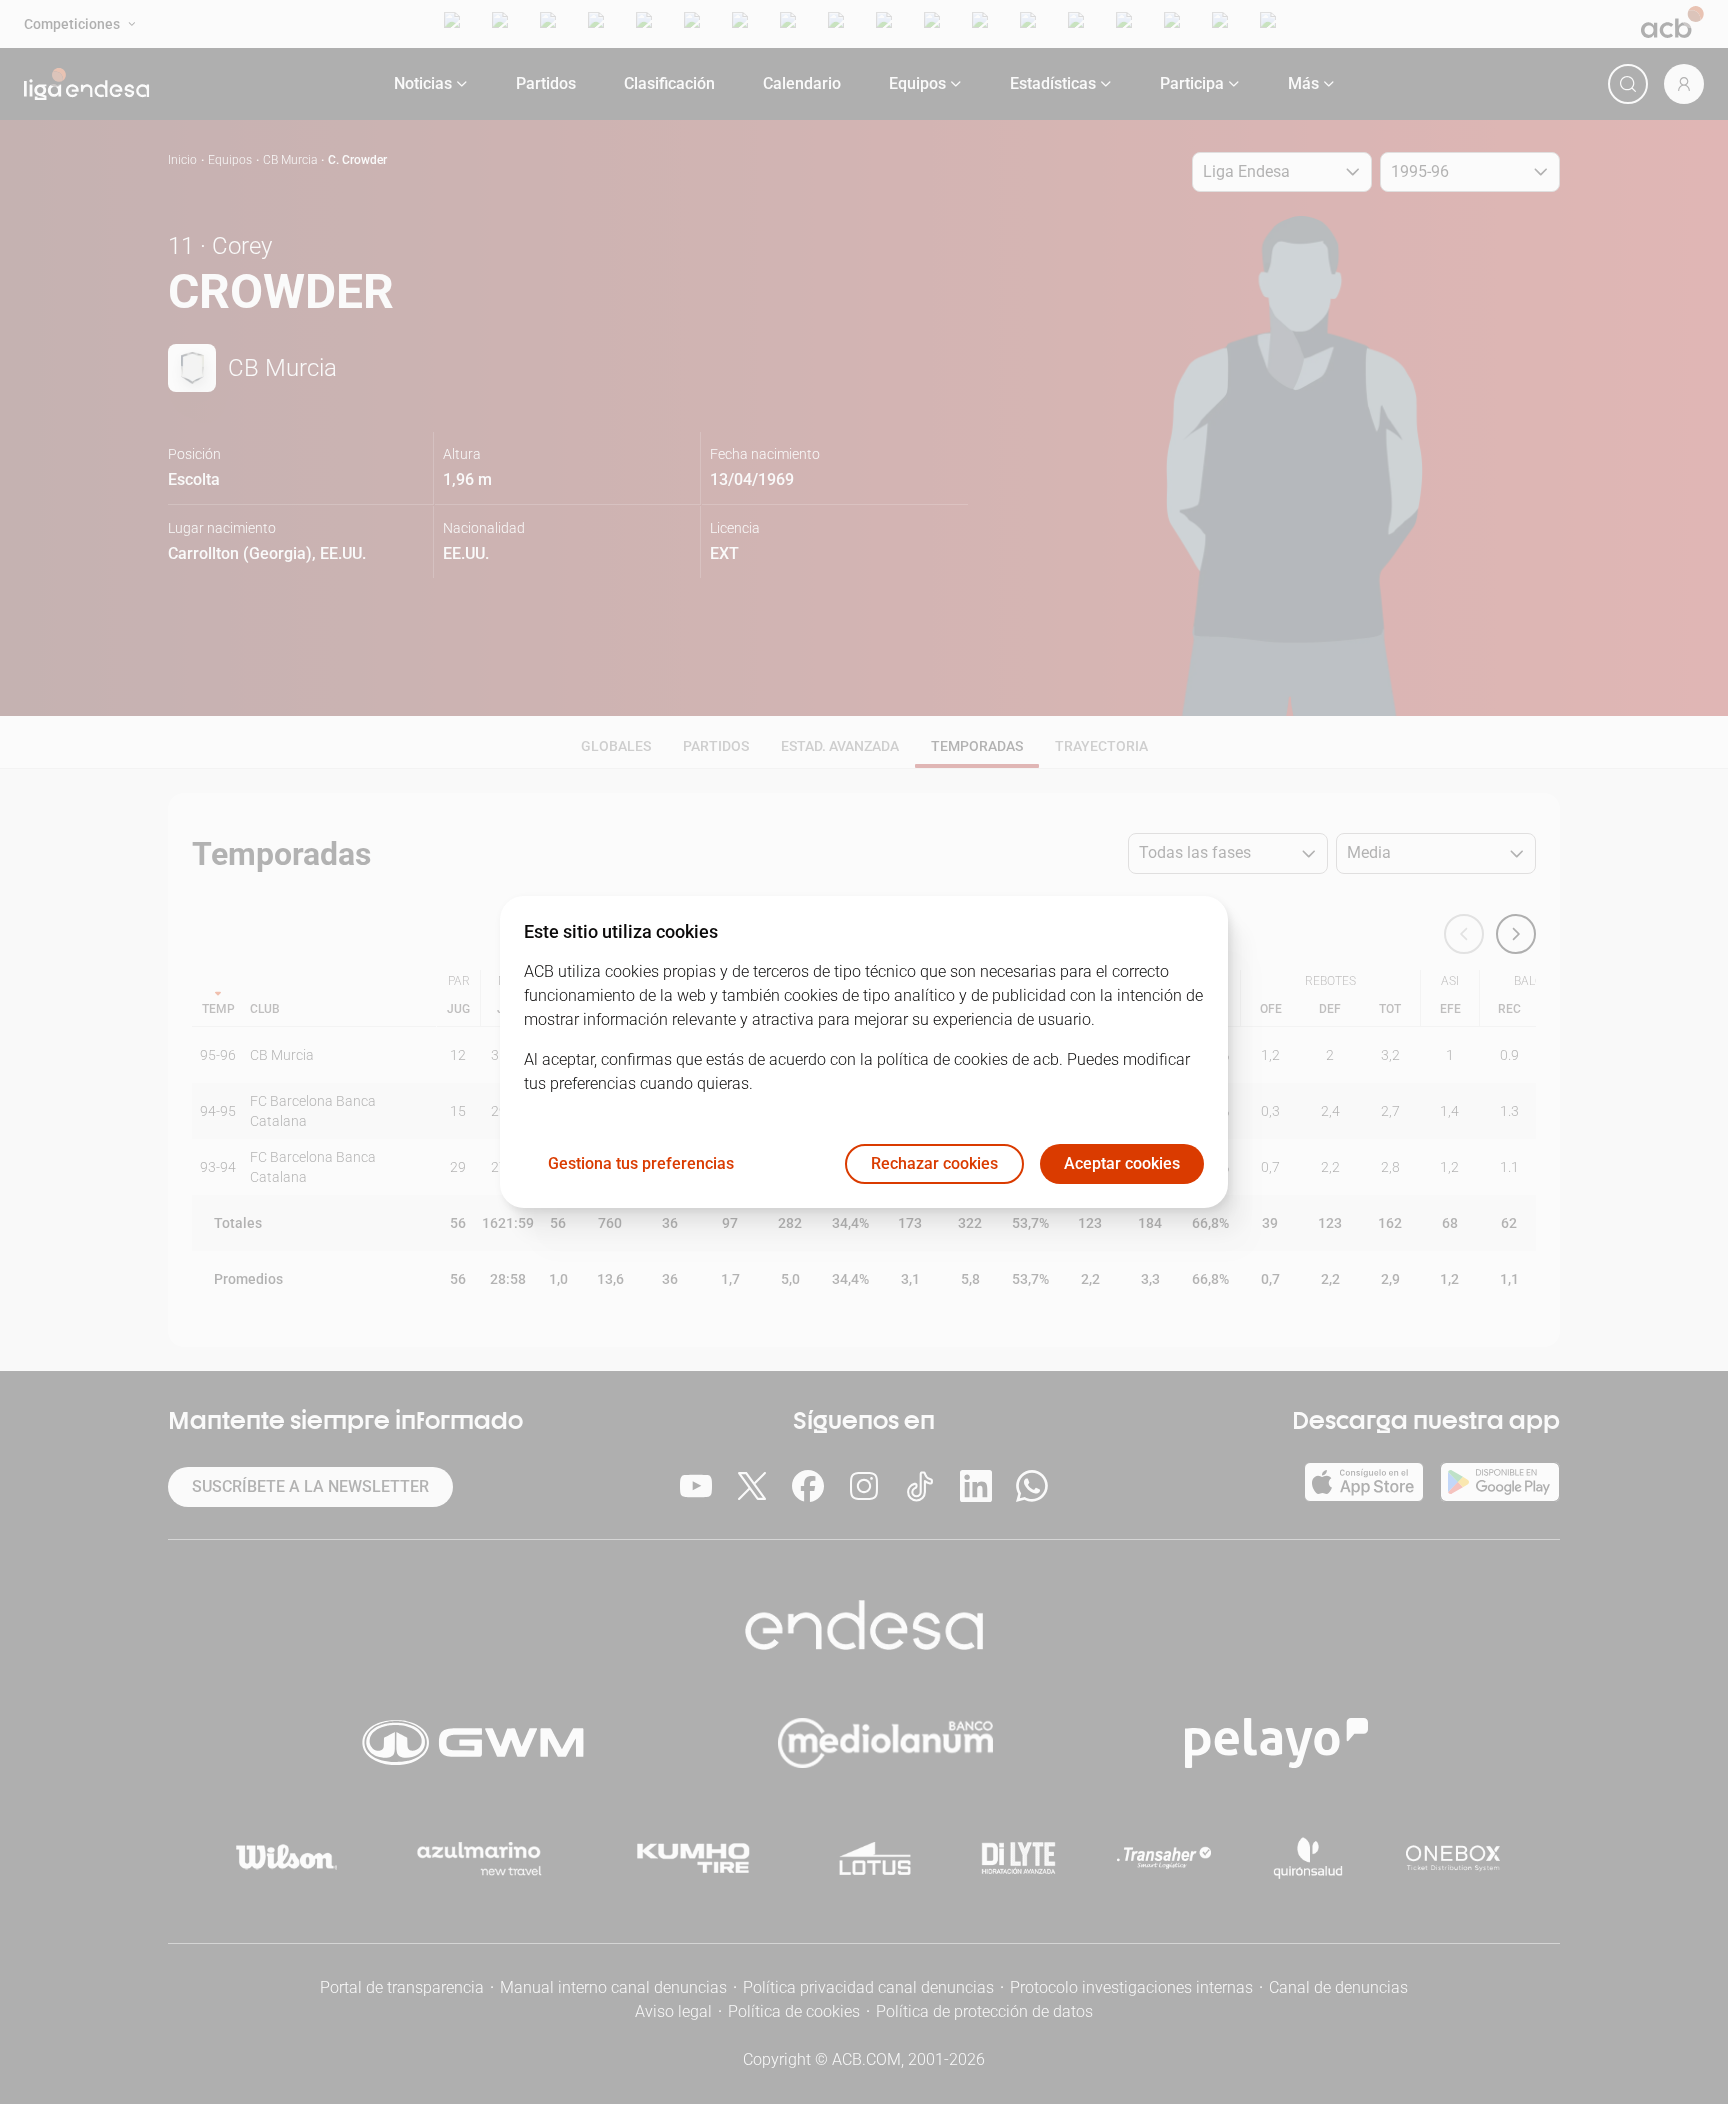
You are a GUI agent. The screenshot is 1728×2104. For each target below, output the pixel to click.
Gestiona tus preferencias (641, 1164)
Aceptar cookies (1122, 1164)
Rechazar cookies (934, 1164)
